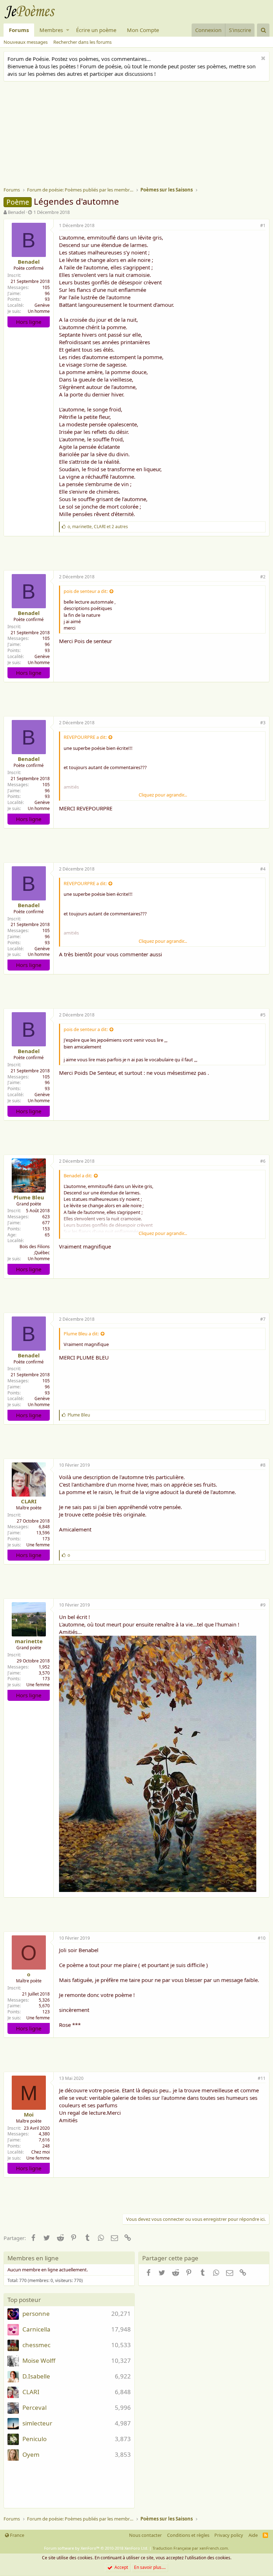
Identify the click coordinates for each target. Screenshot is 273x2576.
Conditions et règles (188, 2535)
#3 (263, 723)
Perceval (34, 2407)
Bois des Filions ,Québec (35, 1250)
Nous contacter (145, 2535)
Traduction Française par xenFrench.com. (191, 2548)
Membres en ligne (33, 2258)
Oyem (31, 2454)
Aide (253, 2535)
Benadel (16, 212)
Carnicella (36, 2329)
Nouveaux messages (26, 42)
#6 (263, 1161)
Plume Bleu (29, 1197)
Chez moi (41, 2152)
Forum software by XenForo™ (96, 2548)
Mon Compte (143, 30)
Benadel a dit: (78, 1176)
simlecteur (37, 2423)
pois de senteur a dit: (86, 591)
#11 (262, 2078)
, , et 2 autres (98, 527)
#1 (263, 225)
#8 (263, 1465)
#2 (263, 577)
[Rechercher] (263, 30)
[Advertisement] (138, 135)
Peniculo (34, 2439)
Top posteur (24, 2300)
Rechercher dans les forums (82, 42)
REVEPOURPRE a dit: (85, 737)
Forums (19, 30)
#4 (263, 869)
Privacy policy (229, 2535)
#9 (263, 1605)
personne (36, 2314)
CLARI (29, 1501)
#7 (263, 1319)
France (17, 2535)
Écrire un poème (96, 30)
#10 (262, 1938)
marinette (29, 1641)
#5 (263, 1015)
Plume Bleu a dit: (81, 1334)
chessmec (36, 2345)
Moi (29, 2114)
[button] (68, 30)
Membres (51, 30)
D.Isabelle (36, 2376)
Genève (42, 305)
